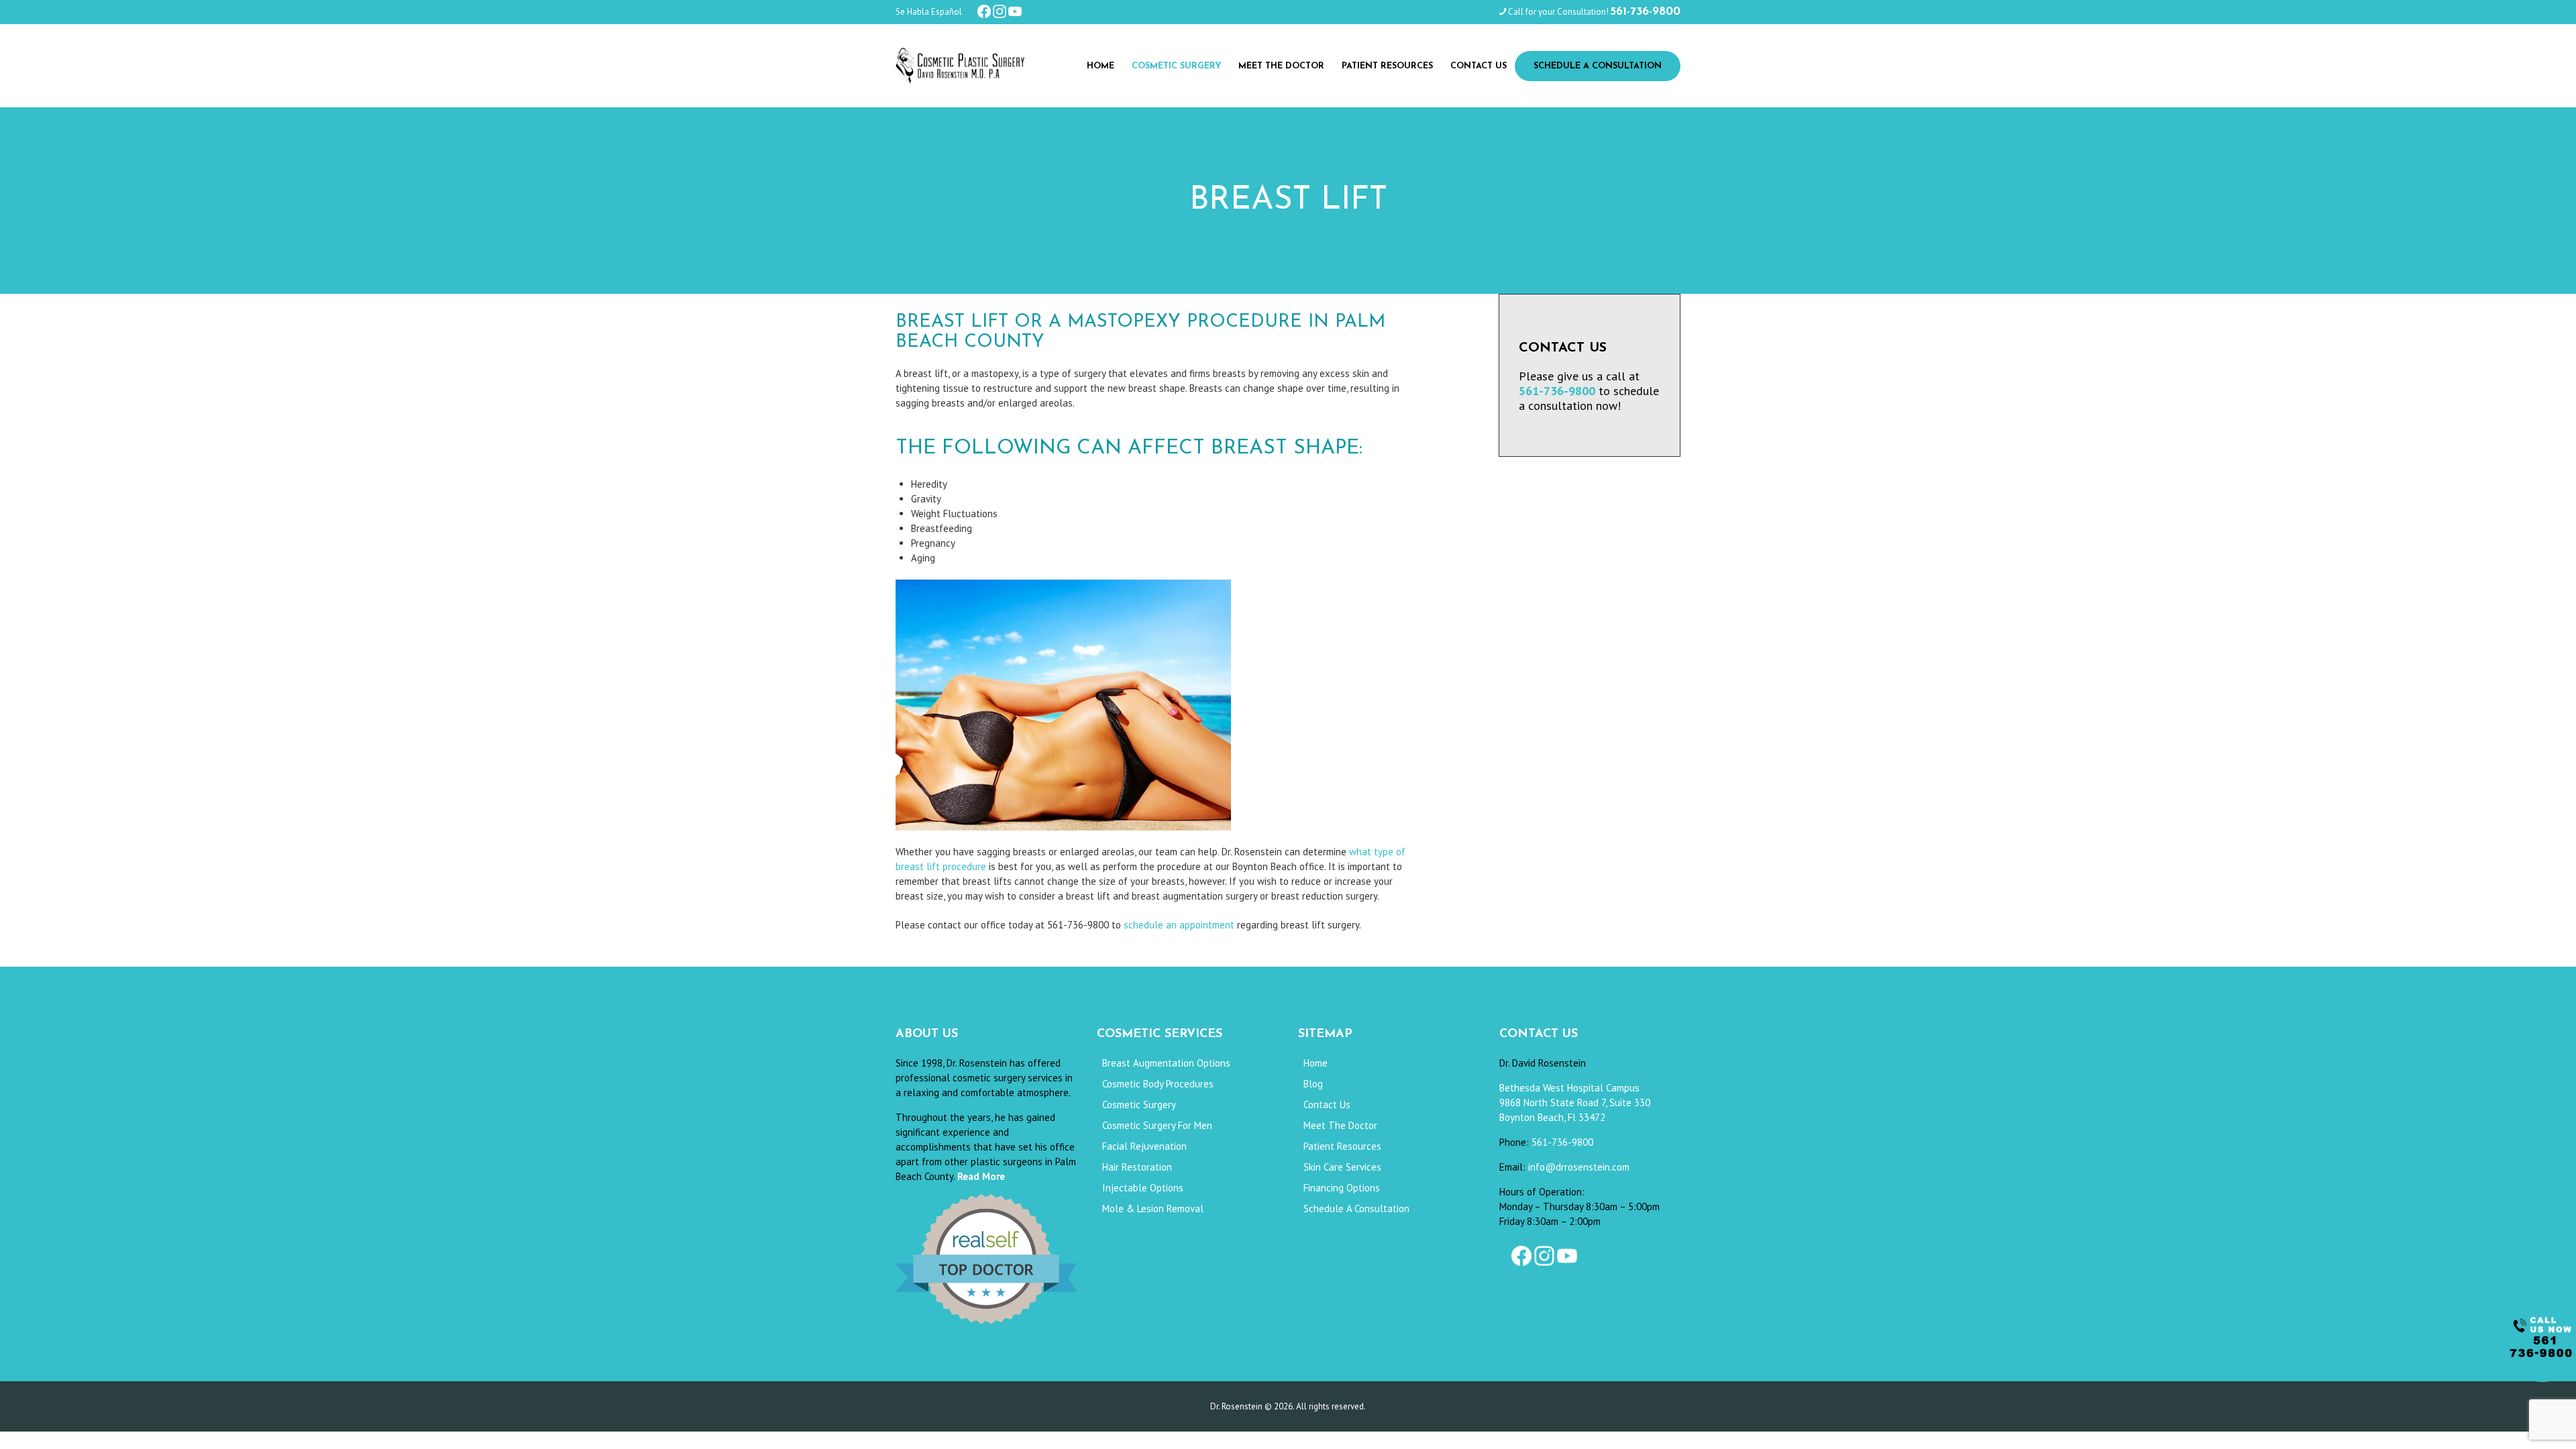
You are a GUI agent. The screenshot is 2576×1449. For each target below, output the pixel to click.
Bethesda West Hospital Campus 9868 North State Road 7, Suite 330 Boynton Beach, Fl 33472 (1575, 1103)
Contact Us (1327, 1105)
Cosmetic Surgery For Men (1157, 1125)
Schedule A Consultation (1356, 1209)
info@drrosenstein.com (1579, 1167)
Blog (1313, 1084)
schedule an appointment (1179, 925)
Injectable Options (1143, 1188)
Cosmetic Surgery (1139, 1105)
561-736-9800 (1562, 1142)
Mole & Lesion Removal (1153, 1209)
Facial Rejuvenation (1144, 1146)
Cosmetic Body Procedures (1158, 1084)
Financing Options (1342, 1188)
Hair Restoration (1137, 1167)
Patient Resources (1342, 1146)
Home (1316, 1063)
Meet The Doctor (1340, 1125)
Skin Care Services (1342, 1167)
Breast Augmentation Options (1166, 1063)
